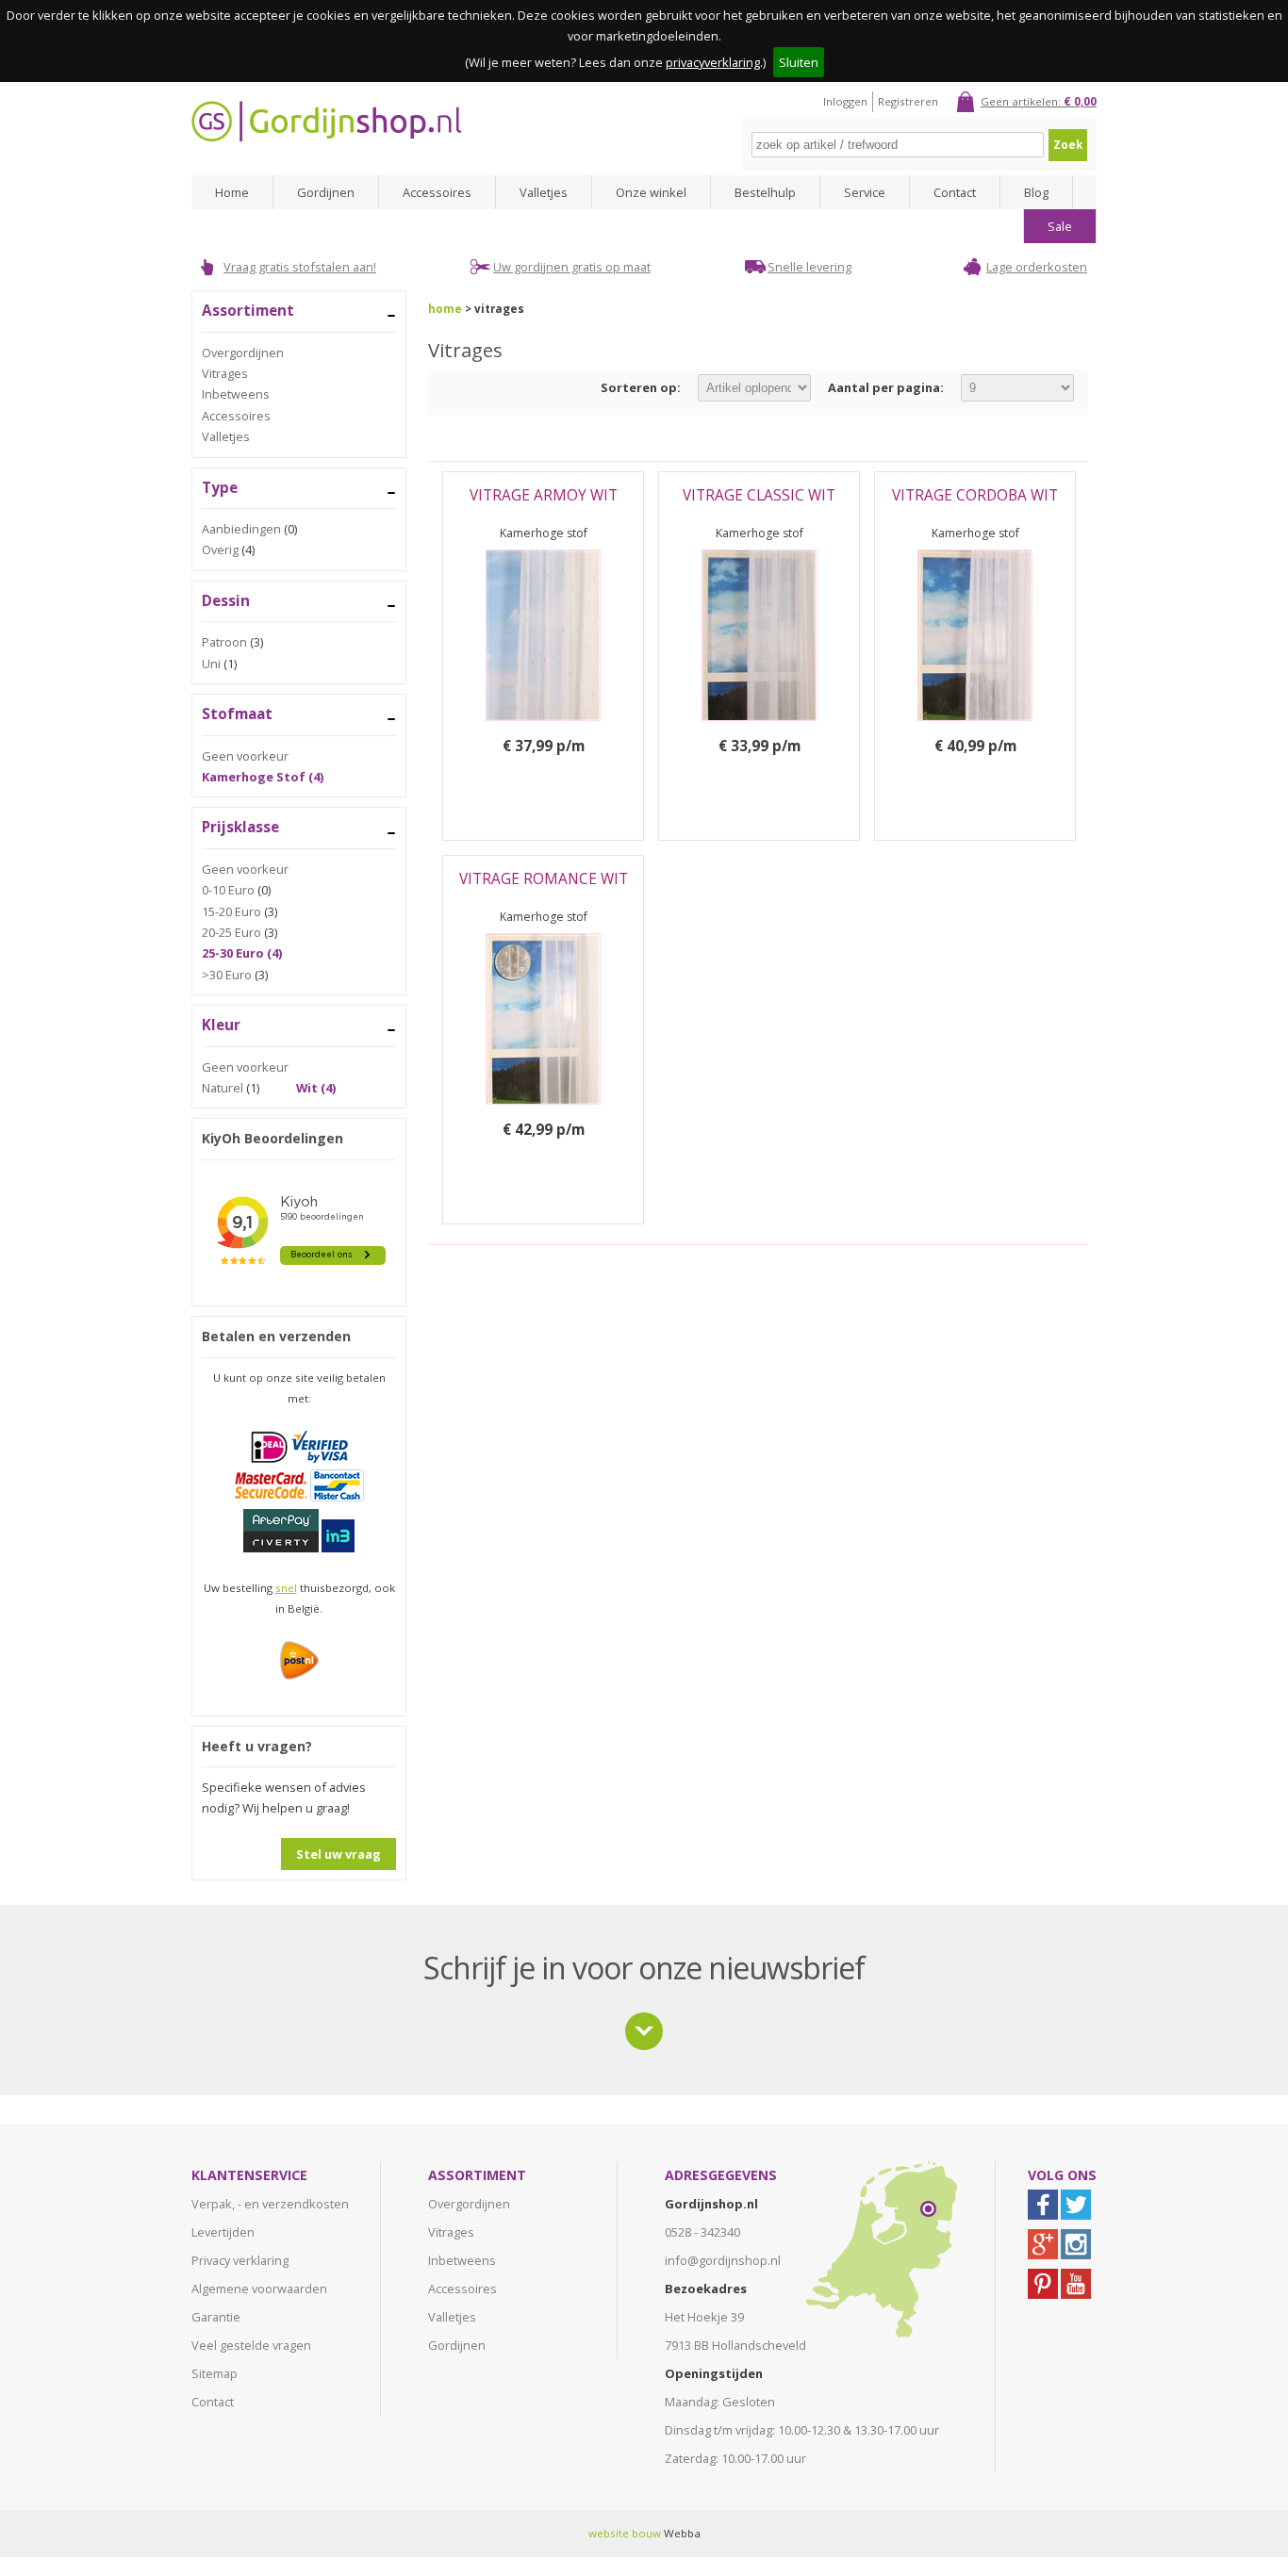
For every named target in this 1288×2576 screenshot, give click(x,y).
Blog (1036, 192)
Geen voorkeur (245, 756)
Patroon (224, 642)
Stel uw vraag (339, 1854)
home (445, 309)
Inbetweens (236, 394)
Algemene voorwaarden (259, 2289)
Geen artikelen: (1039, 101)
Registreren (908, 101)
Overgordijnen (243, 353)
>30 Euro (227, 975)
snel (286, 1588)
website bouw (625, 2533)
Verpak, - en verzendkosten (270, 2204)
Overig (220, 550)
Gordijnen (326, 192)
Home (232, 192)
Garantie (216, 2317)
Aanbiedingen (241, 529)
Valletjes (544, 192)
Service (865, 192)
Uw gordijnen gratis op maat (572, 267)
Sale (1060, 226)
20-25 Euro (231, 932)
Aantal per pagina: (886, 387)
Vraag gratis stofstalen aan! (300, 267)
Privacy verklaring (240, 2260)
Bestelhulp (765, 192)
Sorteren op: (641, 387)
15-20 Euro (231, 911)
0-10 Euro (228, 890)
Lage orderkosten (1037, 267)
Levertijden (223, 2232)
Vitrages (225, 373)
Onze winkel (651, 192)
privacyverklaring (713, 62)
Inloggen (845, 101)
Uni (211, 664)
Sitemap (215, 2373)
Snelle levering (809, 267)
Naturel (223, 1088)
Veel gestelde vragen (251, 2345)
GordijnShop (326, 121)
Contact (955, 192)
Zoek (1068, 145)
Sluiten (799, 62)
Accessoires (437, 192)
